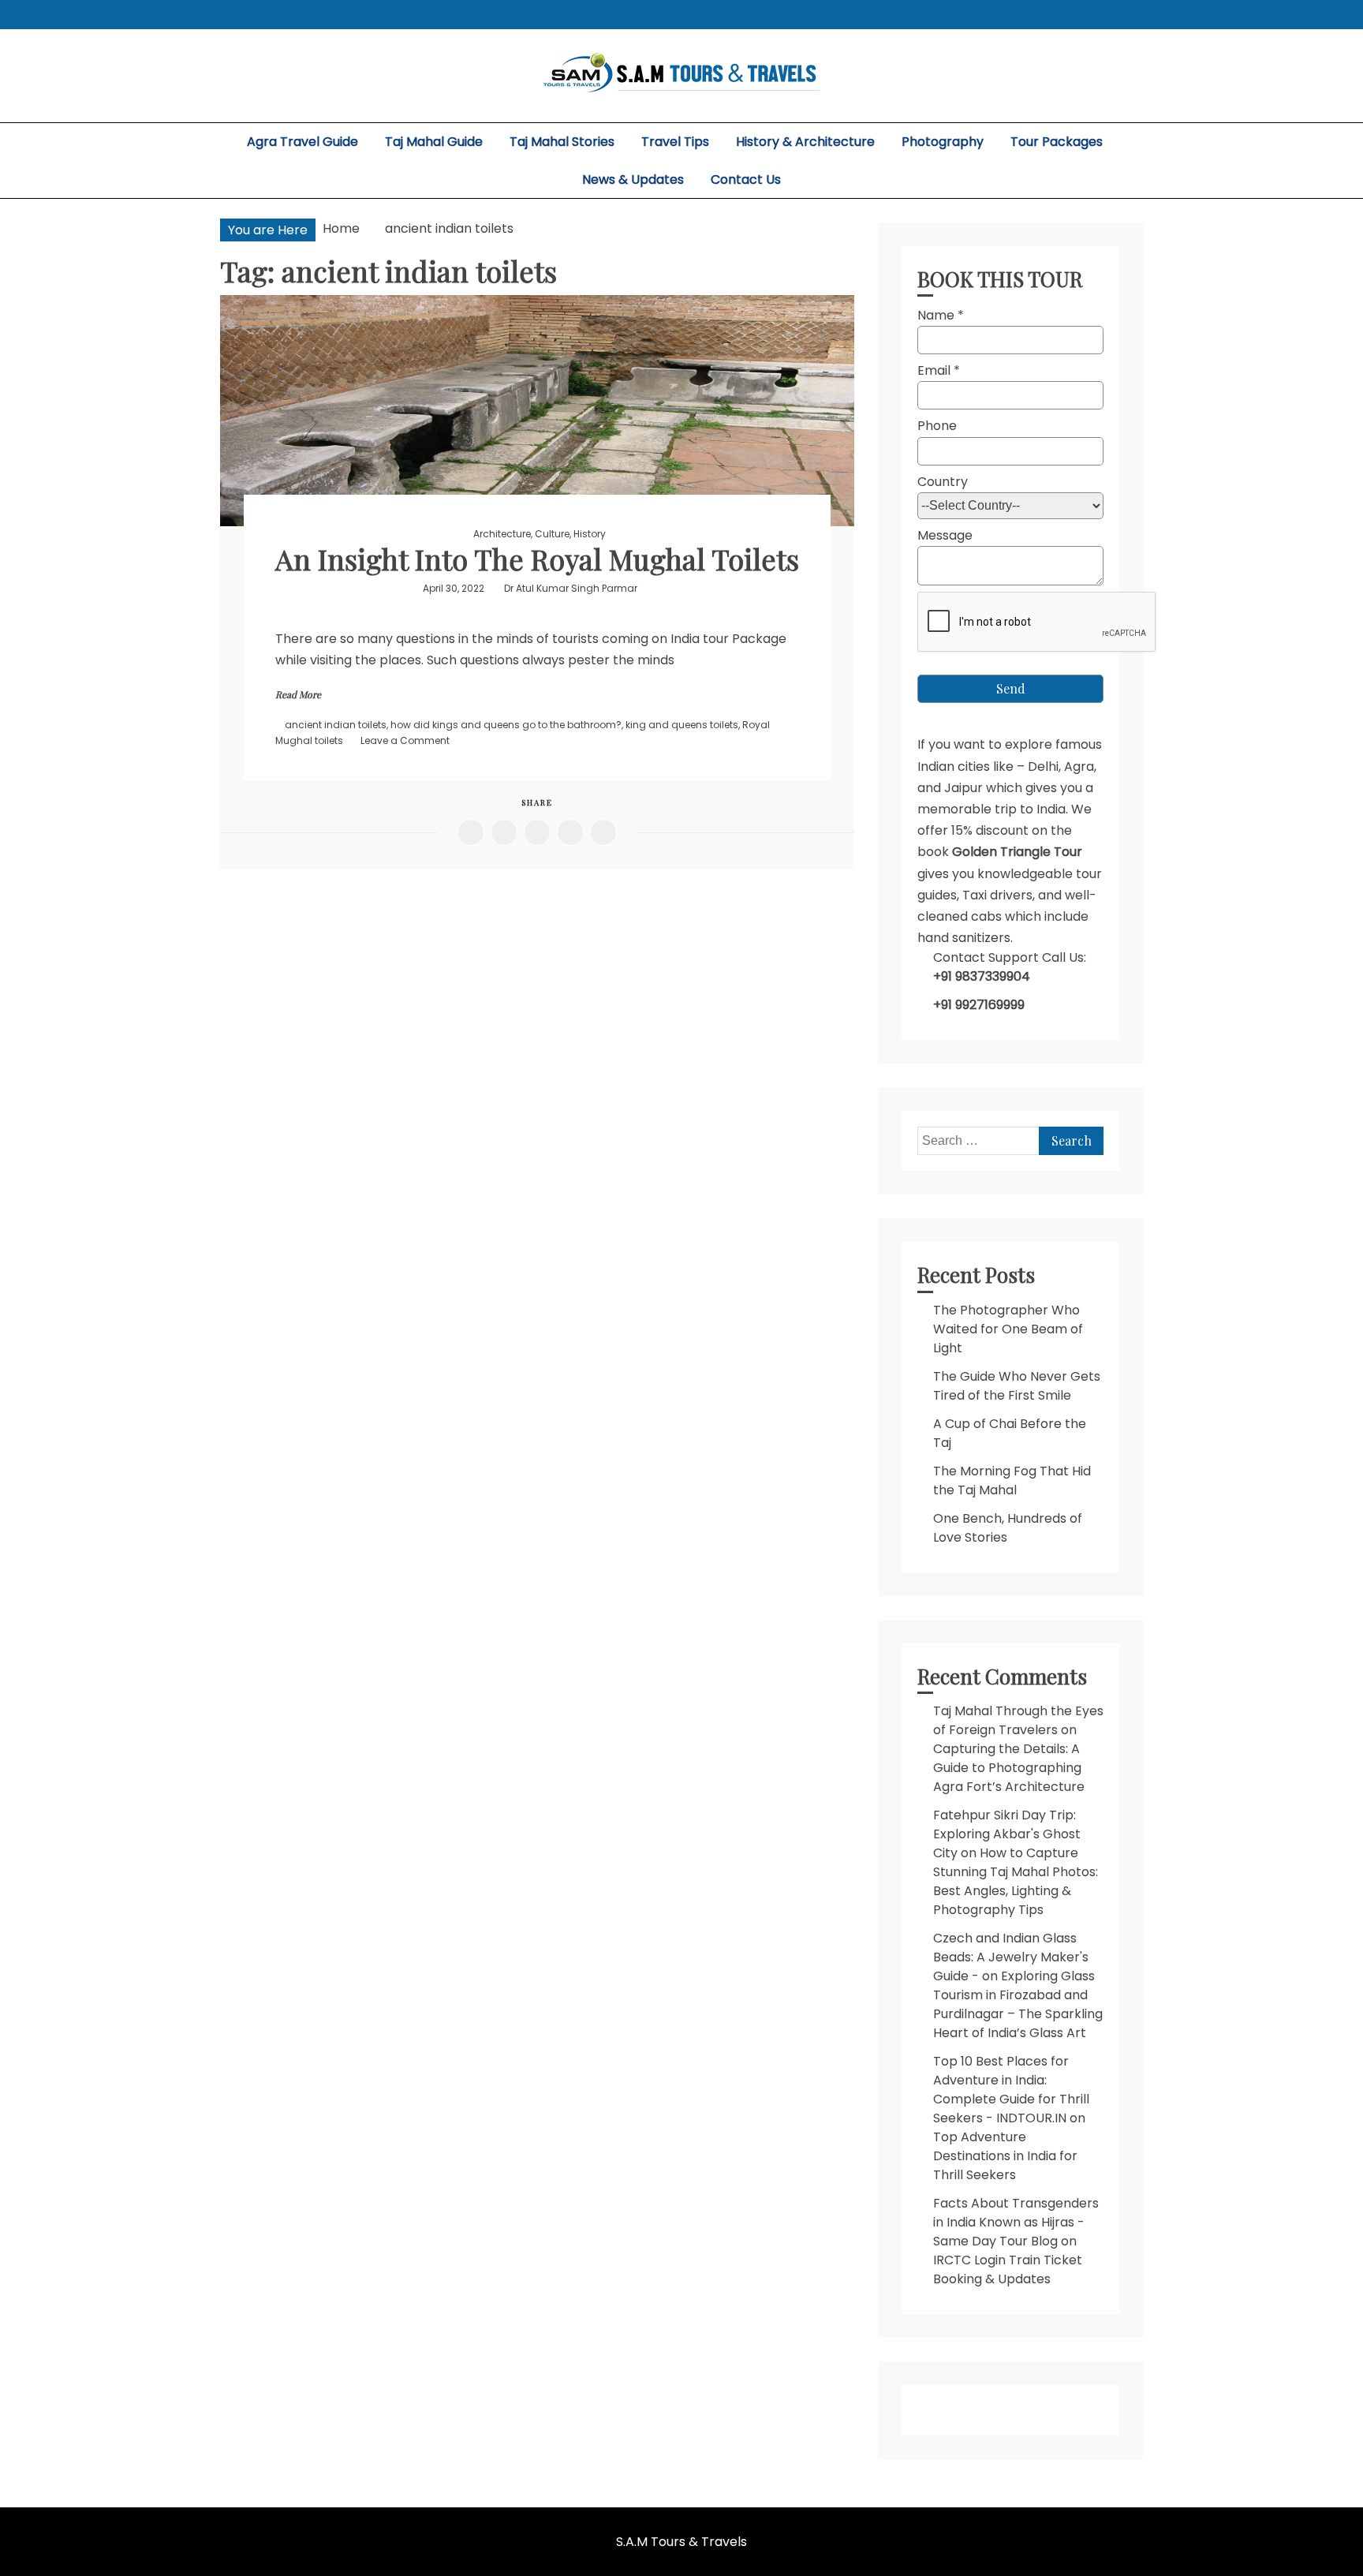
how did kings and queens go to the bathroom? (506, 725)
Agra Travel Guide (302, 142)
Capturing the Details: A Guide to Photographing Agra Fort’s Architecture (1009, 1768)
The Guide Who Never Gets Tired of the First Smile (1017, 1386)
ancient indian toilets (336, 725)
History (590, 534)
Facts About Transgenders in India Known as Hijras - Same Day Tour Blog (1016, 2222)
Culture (552, 534)
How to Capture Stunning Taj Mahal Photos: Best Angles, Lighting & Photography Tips (1016, 1881)
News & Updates (633, 179)
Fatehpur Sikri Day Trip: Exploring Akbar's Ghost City (1007, 1834)
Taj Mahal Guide (434, 142)
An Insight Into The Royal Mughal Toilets (537, 559)
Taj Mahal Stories (562, 142)
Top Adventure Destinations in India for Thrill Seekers (1005, 2156)
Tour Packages (1057, 142)
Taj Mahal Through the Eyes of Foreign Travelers (1018, 1720)
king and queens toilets (682, 725)
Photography (943, 142)
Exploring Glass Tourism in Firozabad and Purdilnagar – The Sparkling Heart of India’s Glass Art (1018, 2004)
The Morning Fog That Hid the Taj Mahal (1012, 1481)
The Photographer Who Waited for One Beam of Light (1008, 1329)
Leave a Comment (405, 740)
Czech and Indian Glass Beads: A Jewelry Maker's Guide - (1011, 1957)
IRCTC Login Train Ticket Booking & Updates (1008, 2269)
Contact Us (746, 179)
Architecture (502, 534)
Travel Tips (675, 142)
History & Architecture (805, 142)
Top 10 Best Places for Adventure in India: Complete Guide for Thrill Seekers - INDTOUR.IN (1011, 2090)
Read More (298, 694)
